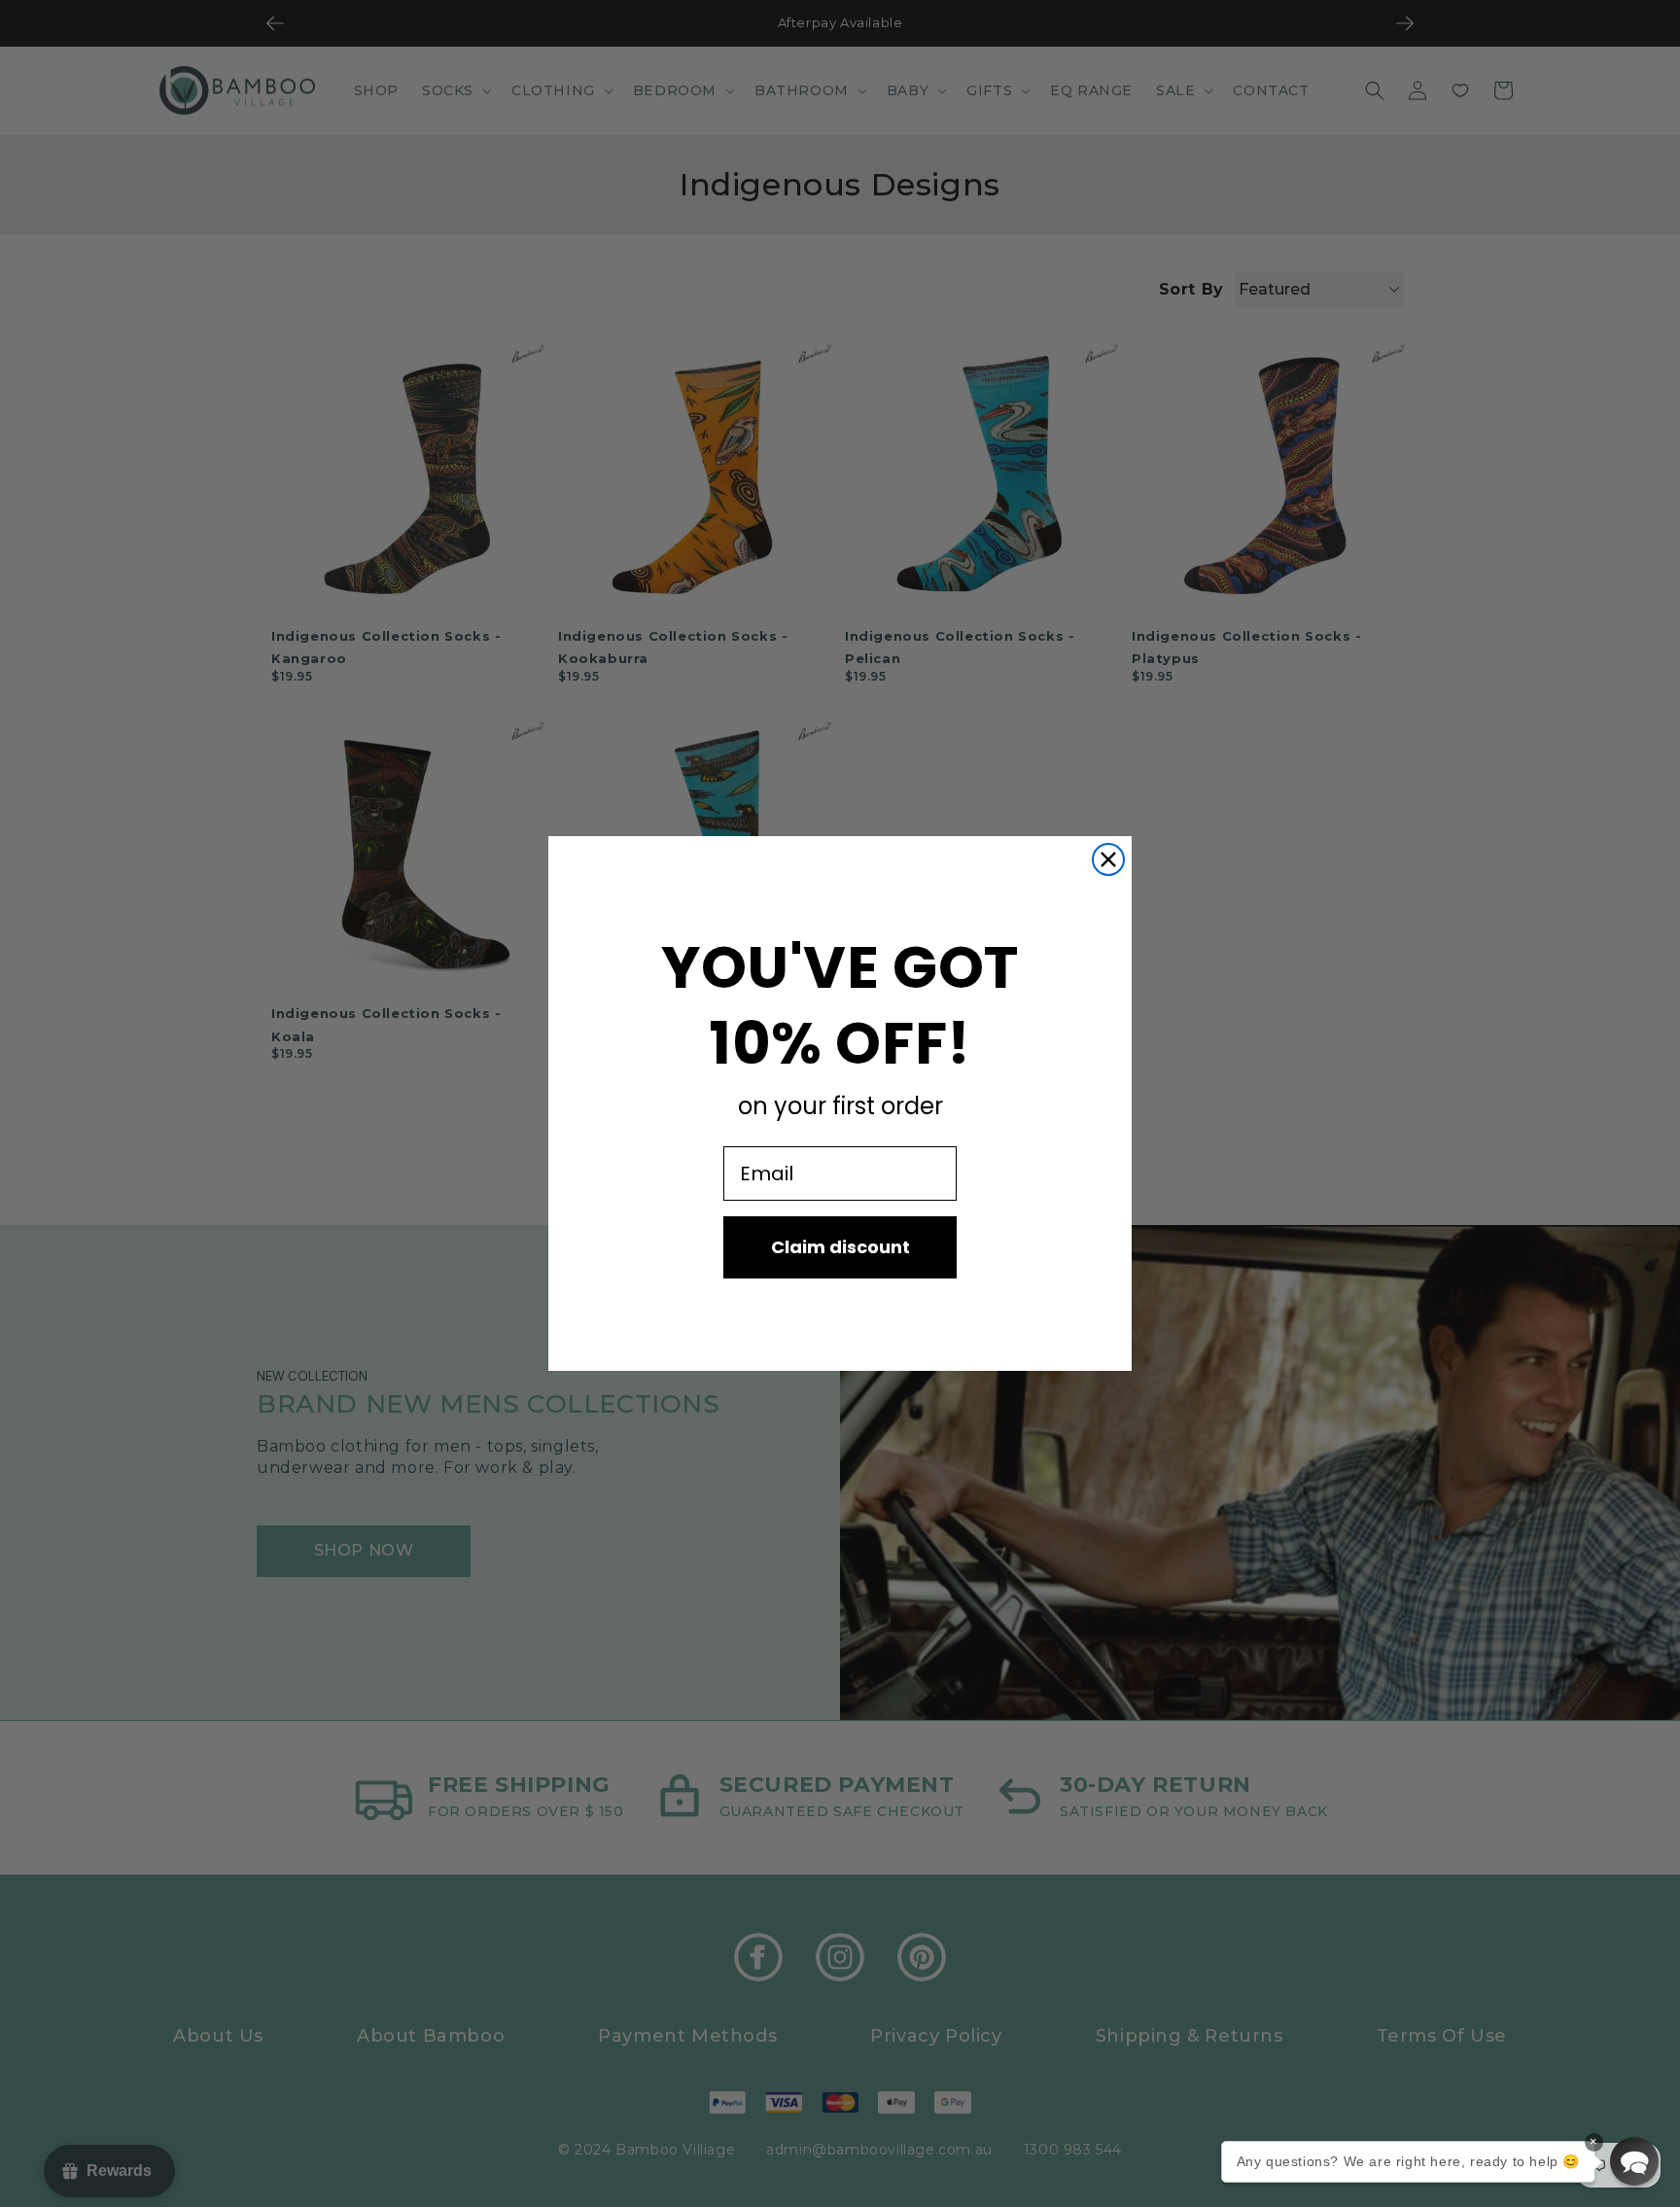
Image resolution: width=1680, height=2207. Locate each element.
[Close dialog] (1108, 859)
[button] (1634, 2161)
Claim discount (840, 1247)
